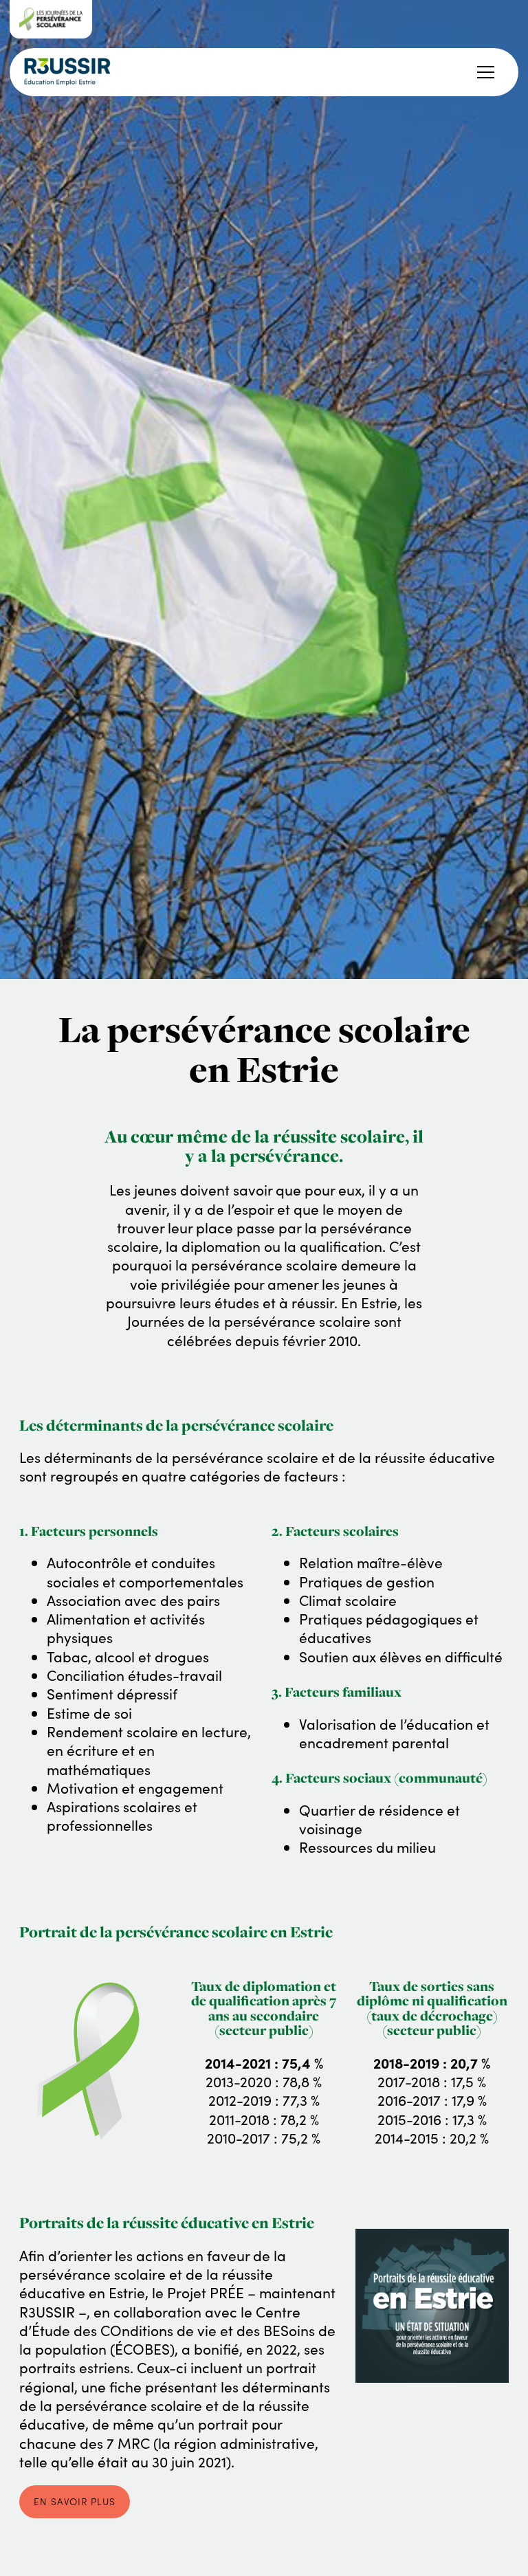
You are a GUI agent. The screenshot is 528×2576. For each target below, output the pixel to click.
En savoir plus (75, 2501)
